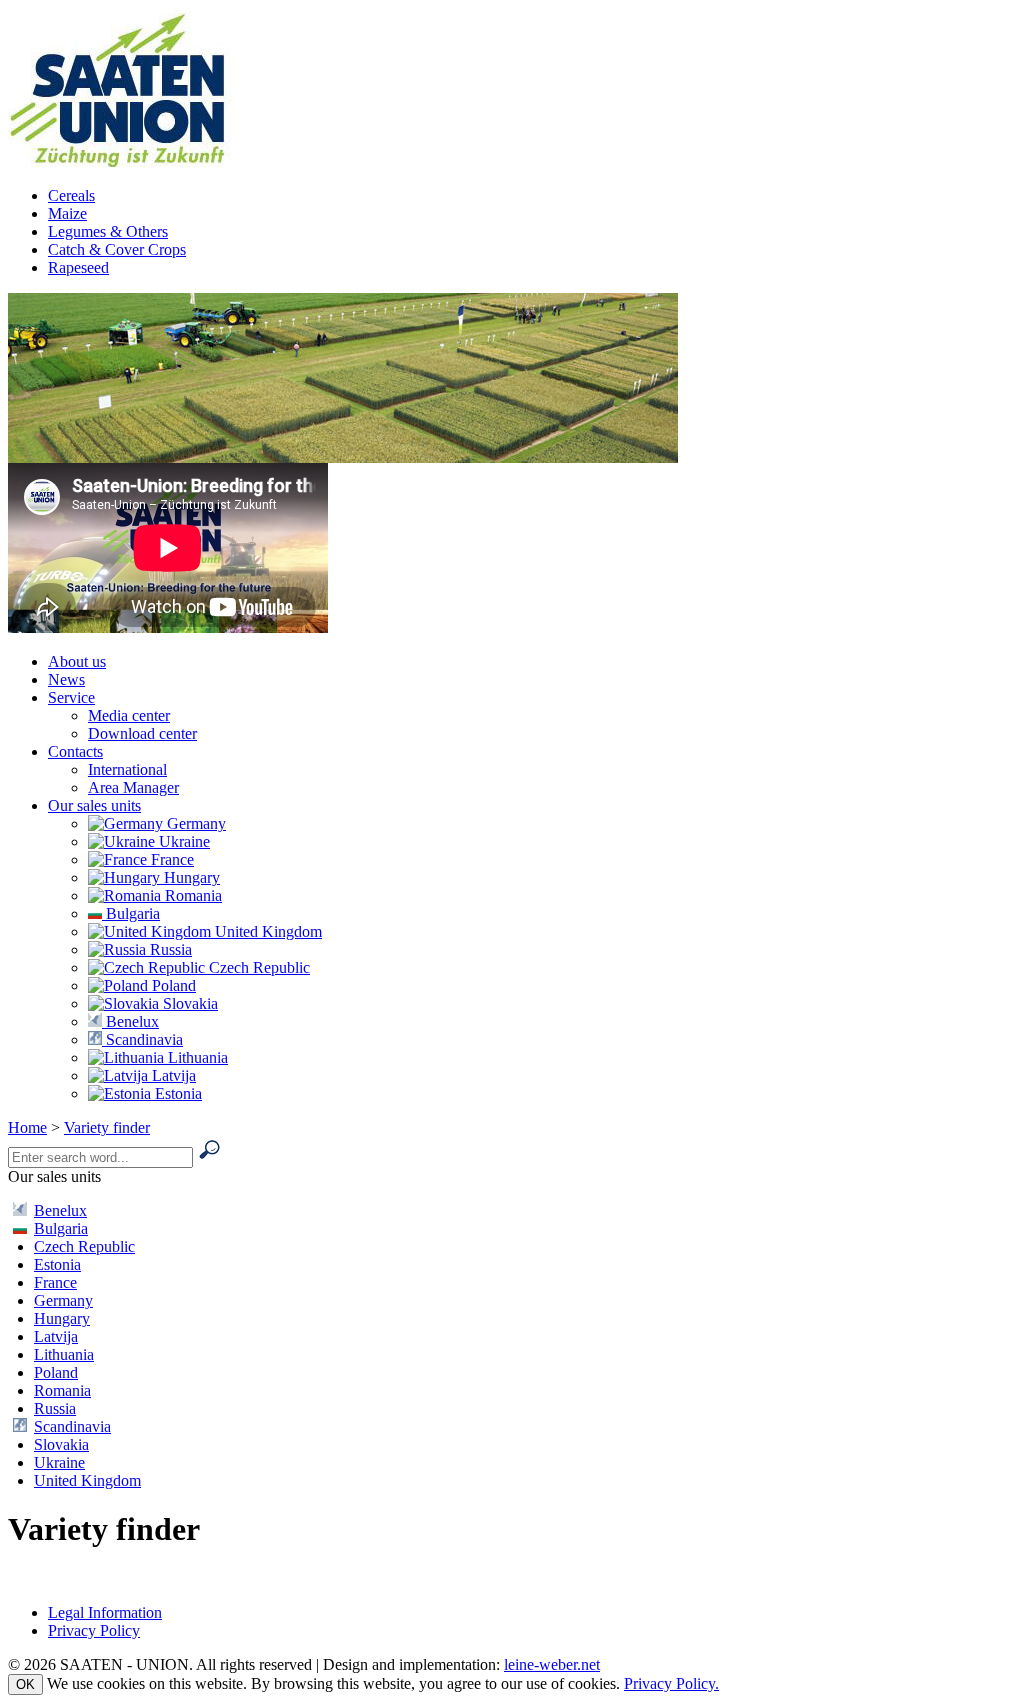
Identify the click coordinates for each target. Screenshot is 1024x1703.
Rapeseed (78, 267)
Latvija (172, 1075)
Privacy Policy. (671, 1683)
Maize (67, 213)
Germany (194, 823)
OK (25, 1684)
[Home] (135, 161)
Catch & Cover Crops (117, 249)
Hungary (190, 877)
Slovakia (188, 1003)
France (170, 859)
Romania (191, 895)
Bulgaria (131, 913)
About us (77, 661)
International (127, 769)
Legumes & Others (108, 231)
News (66, 679)
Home (27, 1127)
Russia (169, 949)
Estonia (176, 1093)
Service (71, 697)
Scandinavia (142, 1039)
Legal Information (105, 1612)
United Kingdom (266, 931)
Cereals (71, 195)
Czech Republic (257, 967)
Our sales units (94, 805)
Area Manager (133, 787)
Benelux (130, 1021)
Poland (172, 985)
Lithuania (196, 1057)
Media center (129, 715)
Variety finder (107, 1127)
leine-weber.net (552, 1664)
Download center (142, 733)
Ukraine (182, 841)
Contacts (75, 751)
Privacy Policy (94, 1630)
